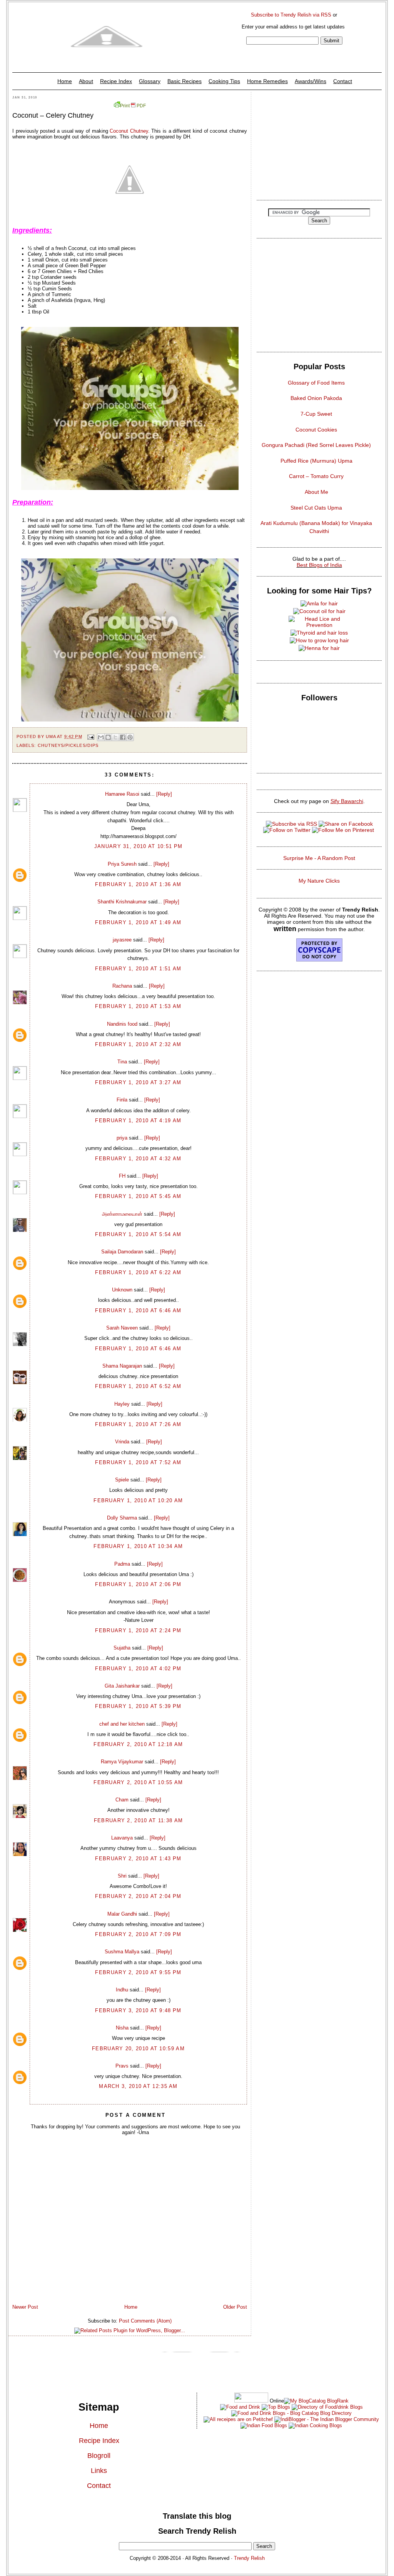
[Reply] (164, 794)
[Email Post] (91, 736)
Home (65, 81)
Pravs (122, 2066)
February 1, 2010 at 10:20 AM (138, 1500)
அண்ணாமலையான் (122, 1214)
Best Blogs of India (319, 565)
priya (122, 1138)
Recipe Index (116, 81)
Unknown (122, 1290)
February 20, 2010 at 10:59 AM (138, 2049)
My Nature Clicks (319, 881)
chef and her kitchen (122, 1724)
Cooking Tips (224, 81)
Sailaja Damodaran (122, 1252)
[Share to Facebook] (123, 737)
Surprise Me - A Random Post (319, 858)
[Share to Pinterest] (130, 737)
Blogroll (99, 2456)
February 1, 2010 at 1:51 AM (138, 969)
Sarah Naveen (122, 1328)
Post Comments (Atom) (145, 2321)
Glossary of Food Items (316, 383)
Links (99, 2471)
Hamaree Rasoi (122, 794)
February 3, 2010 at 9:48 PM (138, 2010)
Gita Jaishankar (122, 1686)
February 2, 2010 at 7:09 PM (138, 1934)
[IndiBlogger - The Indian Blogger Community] (326, 2419)
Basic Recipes (184, 81)
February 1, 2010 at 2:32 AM (138, 1044)
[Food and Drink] (240, 2407)
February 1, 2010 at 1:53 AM (138, 1006)
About (86, 81)
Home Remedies (267, 81)
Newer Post (25, 2307)
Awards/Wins (311, 81)
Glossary (150, 81)
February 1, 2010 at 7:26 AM (138, 1424)
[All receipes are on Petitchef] (238, 2419)
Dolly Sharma (122, 1518)
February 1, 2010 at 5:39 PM (138, 1706)
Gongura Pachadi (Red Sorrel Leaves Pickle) (316, 445)
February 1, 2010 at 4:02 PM (138, 1669)
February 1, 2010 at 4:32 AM (138, 1159)
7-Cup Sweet (316, 414)
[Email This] (101, 737)
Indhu (122, 1990)
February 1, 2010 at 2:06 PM (138, 1584)
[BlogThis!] (108, 737)
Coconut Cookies (316, 430)
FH (122, 1176)
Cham (122, 1800)
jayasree (122, 940)
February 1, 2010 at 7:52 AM (138, 1462)
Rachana (122, 986)
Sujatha (122, 1648)
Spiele (122, 1480)
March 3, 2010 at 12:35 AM (138, 2086)
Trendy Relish (249, 2558)
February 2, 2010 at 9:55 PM (138, 1972)
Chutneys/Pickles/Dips (68, 745)
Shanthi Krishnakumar (122, 902)
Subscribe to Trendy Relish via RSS (291, 15)
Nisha (122, 2028)
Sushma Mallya (122, 1952)
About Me (316, 492)
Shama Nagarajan (122, 1366)
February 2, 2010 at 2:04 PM (138, 1896)
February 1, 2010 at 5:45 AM (138, 1196)
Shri (122, 1876)
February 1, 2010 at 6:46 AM (138, 1310)
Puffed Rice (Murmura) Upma (316, 461)
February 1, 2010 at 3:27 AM (138, 1082)
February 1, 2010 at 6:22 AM (138, 1272)
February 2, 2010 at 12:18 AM (138, 1744)
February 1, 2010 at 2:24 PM (138, 1630)
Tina (122, 1062)
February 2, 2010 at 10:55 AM (138, 1782)
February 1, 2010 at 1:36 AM (138, 884)
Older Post (235, 2307)
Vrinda (122, 1442)
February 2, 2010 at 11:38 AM (138, 1820)
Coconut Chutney (129, 131)
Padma (122, 1564)
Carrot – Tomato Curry (316, 476)
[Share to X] (115, 737)
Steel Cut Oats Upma (316, 508)
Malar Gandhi (122, 1914)
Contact (343, 81)
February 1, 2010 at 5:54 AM (138, 1234)
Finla (122, 1100)
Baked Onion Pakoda (316, 398)
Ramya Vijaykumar (122, 1762)
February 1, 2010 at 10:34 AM (138, 1546)
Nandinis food (122, 1024)
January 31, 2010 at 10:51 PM (138, 846)
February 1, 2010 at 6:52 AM (138, 1386)
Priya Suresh (122, 864)
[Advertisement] (319, 144)
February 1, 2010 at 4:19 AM (138, 1121)
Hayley (122, 1404)
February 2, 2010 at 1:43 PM (138, 1859)
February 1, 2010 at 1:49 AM (138, 922)
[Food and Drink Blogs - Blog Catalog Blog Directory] (316, 2401)
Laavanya (122, 1838)
